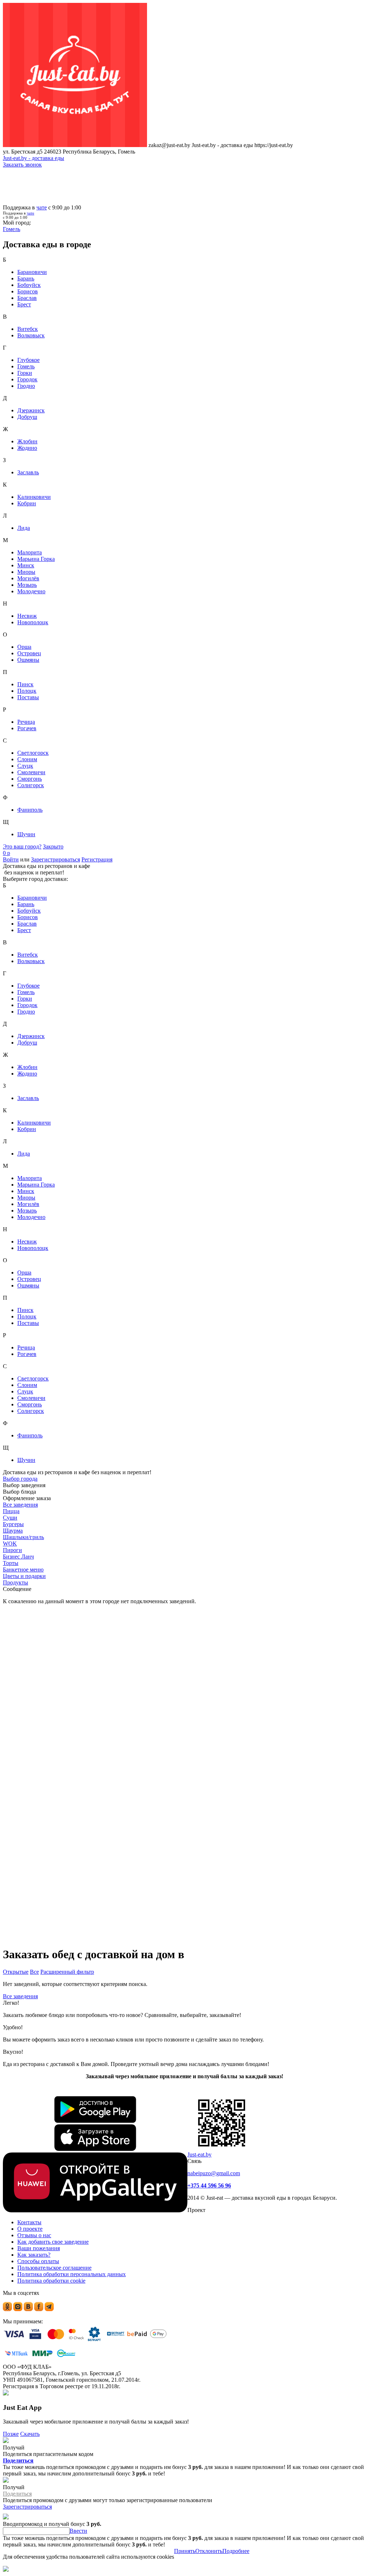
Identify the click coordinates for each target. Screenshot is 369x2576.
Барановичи (32, 272)
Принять (185, 2551)
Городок (27, 379)
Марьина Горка (36, 559)
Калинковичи (34, 497)
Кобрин (27, 503)
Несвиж (27, 616)
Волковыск (31, 335)
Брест (24, 304)
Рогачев (27, 728)
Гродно (26, 386)
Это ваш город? (22, 846)
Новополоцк (33, 622)
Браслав (27, 298)
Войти (11, 859)
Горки (25, 373)
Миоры (26, 572)
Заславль (28, 472)
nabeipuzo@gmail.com (214, 2173)
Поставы (28, 697)
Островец (29, 653)
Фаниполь (30, 810)
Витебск (28, 329)
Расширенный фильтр (67, 1972)
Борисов (28, 291)
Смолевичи (31, 772)
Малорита (30, 552)
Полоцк (27, 691)
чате (42, 207)
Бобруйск (29, 285)
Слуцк (25, 766)
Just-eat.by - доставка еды (34, 158)
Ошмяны (28, 660)
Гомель (26, 366)
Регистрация (97, 859)
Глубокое (28, 360)
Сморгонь (30, 779)
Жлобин (27, 441)
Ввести (78, 2531)
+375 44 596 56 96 (209, 2185)
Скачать (30, 2434)
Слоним (27, 759)
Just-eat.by (199, 2154)
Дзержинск (31, 410)
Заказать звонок (22, 165)
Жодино (27, 448)
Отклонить (209, 2551)
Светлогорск (33, 753)
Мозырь (27, 585)
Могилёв (28, 578)
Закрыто (53, 846)
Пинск (25, 684)
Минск (26, 565)
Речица (26, 722)
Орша (24, 647)
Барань (26, 278)
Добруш (27, 417)
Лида (24, 528)
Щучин (26, 834)
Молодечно (31, 591)
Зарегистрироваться (55, 859)
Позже (11, 2434)
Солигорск (31, 785)
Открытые (16, 1972)
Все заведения (20, 1996)
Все (34, 1972)
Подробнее (236, 2551)
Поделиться (18, 2460)
